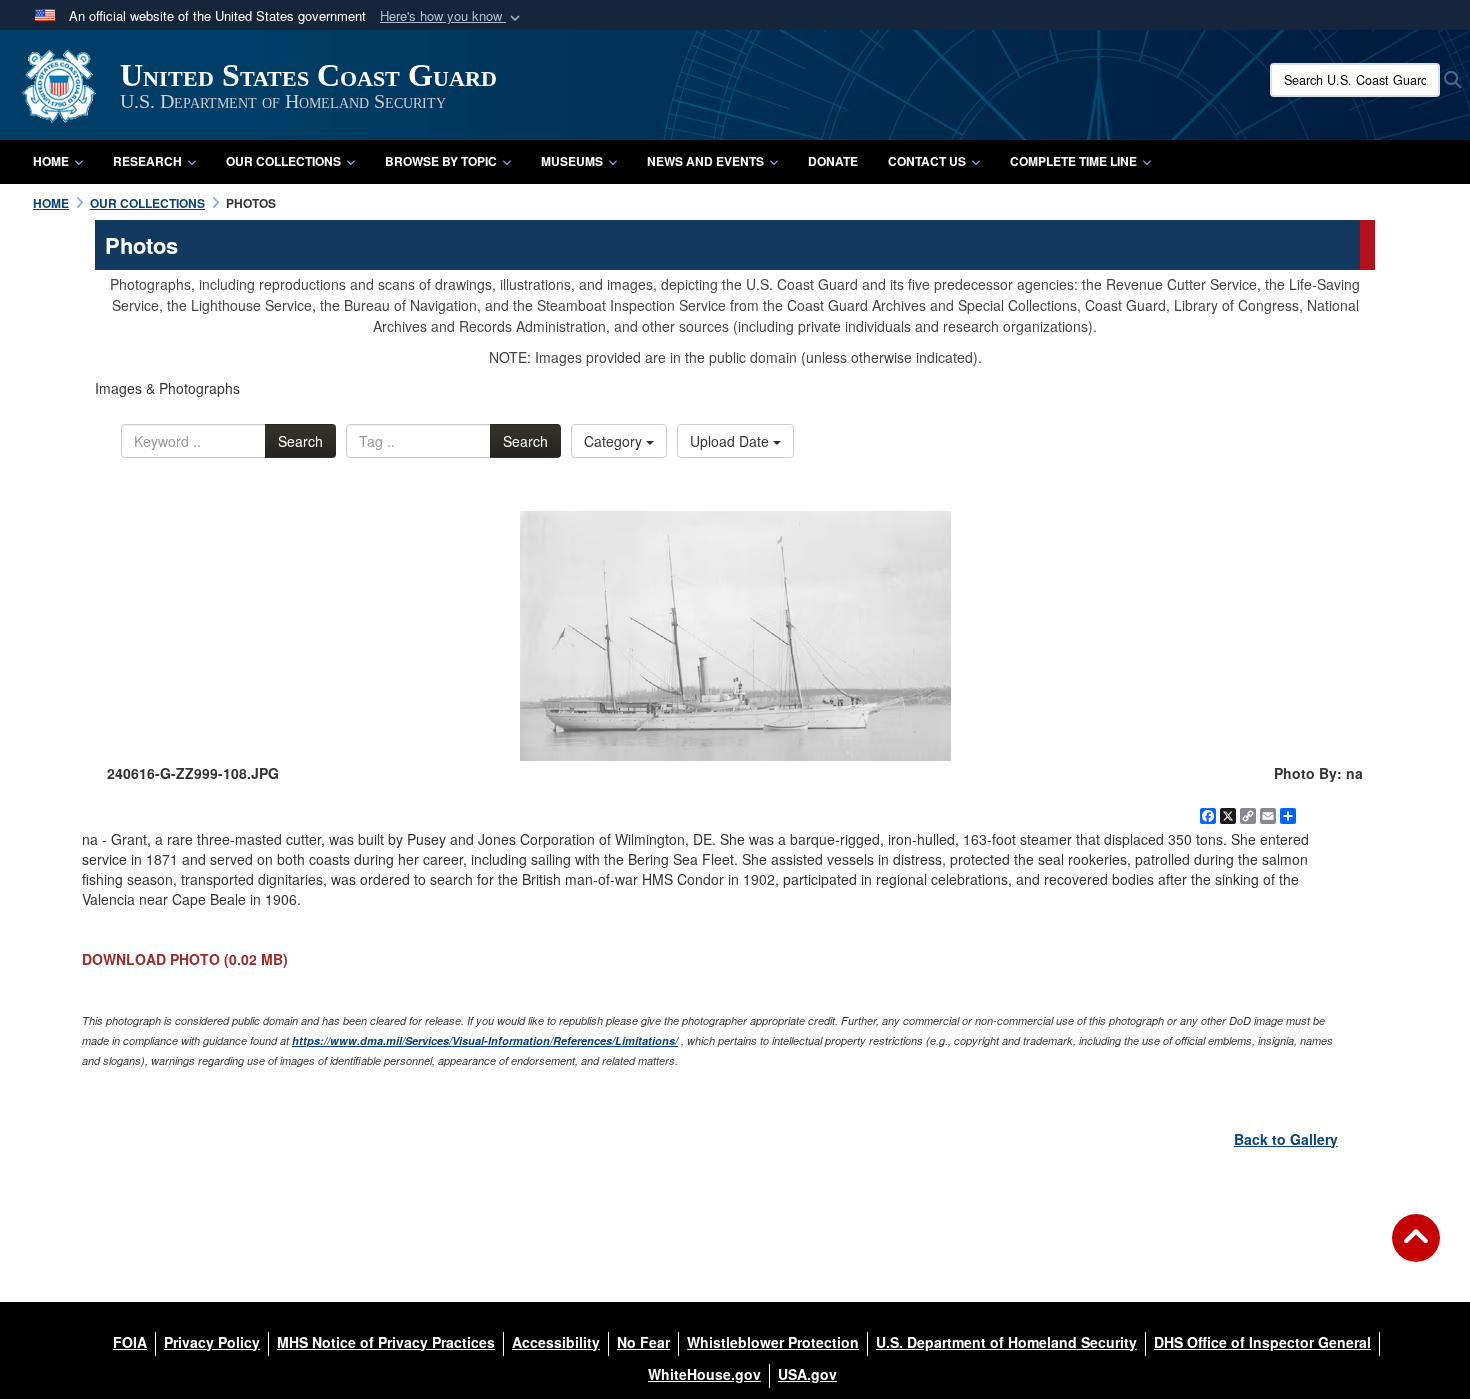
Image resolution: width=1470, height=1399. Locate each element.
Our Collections (283, 161)
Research (147, 161)
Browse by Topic (441, 161)
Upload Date (731, 441)
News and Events (705, 161)
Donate (833, 161)
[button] (452, 16)
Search (300, 441)
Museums (572, 161)
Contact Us (927, 161)
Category (615, 441)
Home (51, 161)
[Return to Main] (1416, 1250)
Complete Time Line (1073, 161)
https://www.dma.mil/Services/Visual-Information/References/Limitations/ (485, 1040)
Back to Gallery (1286, 1139)
